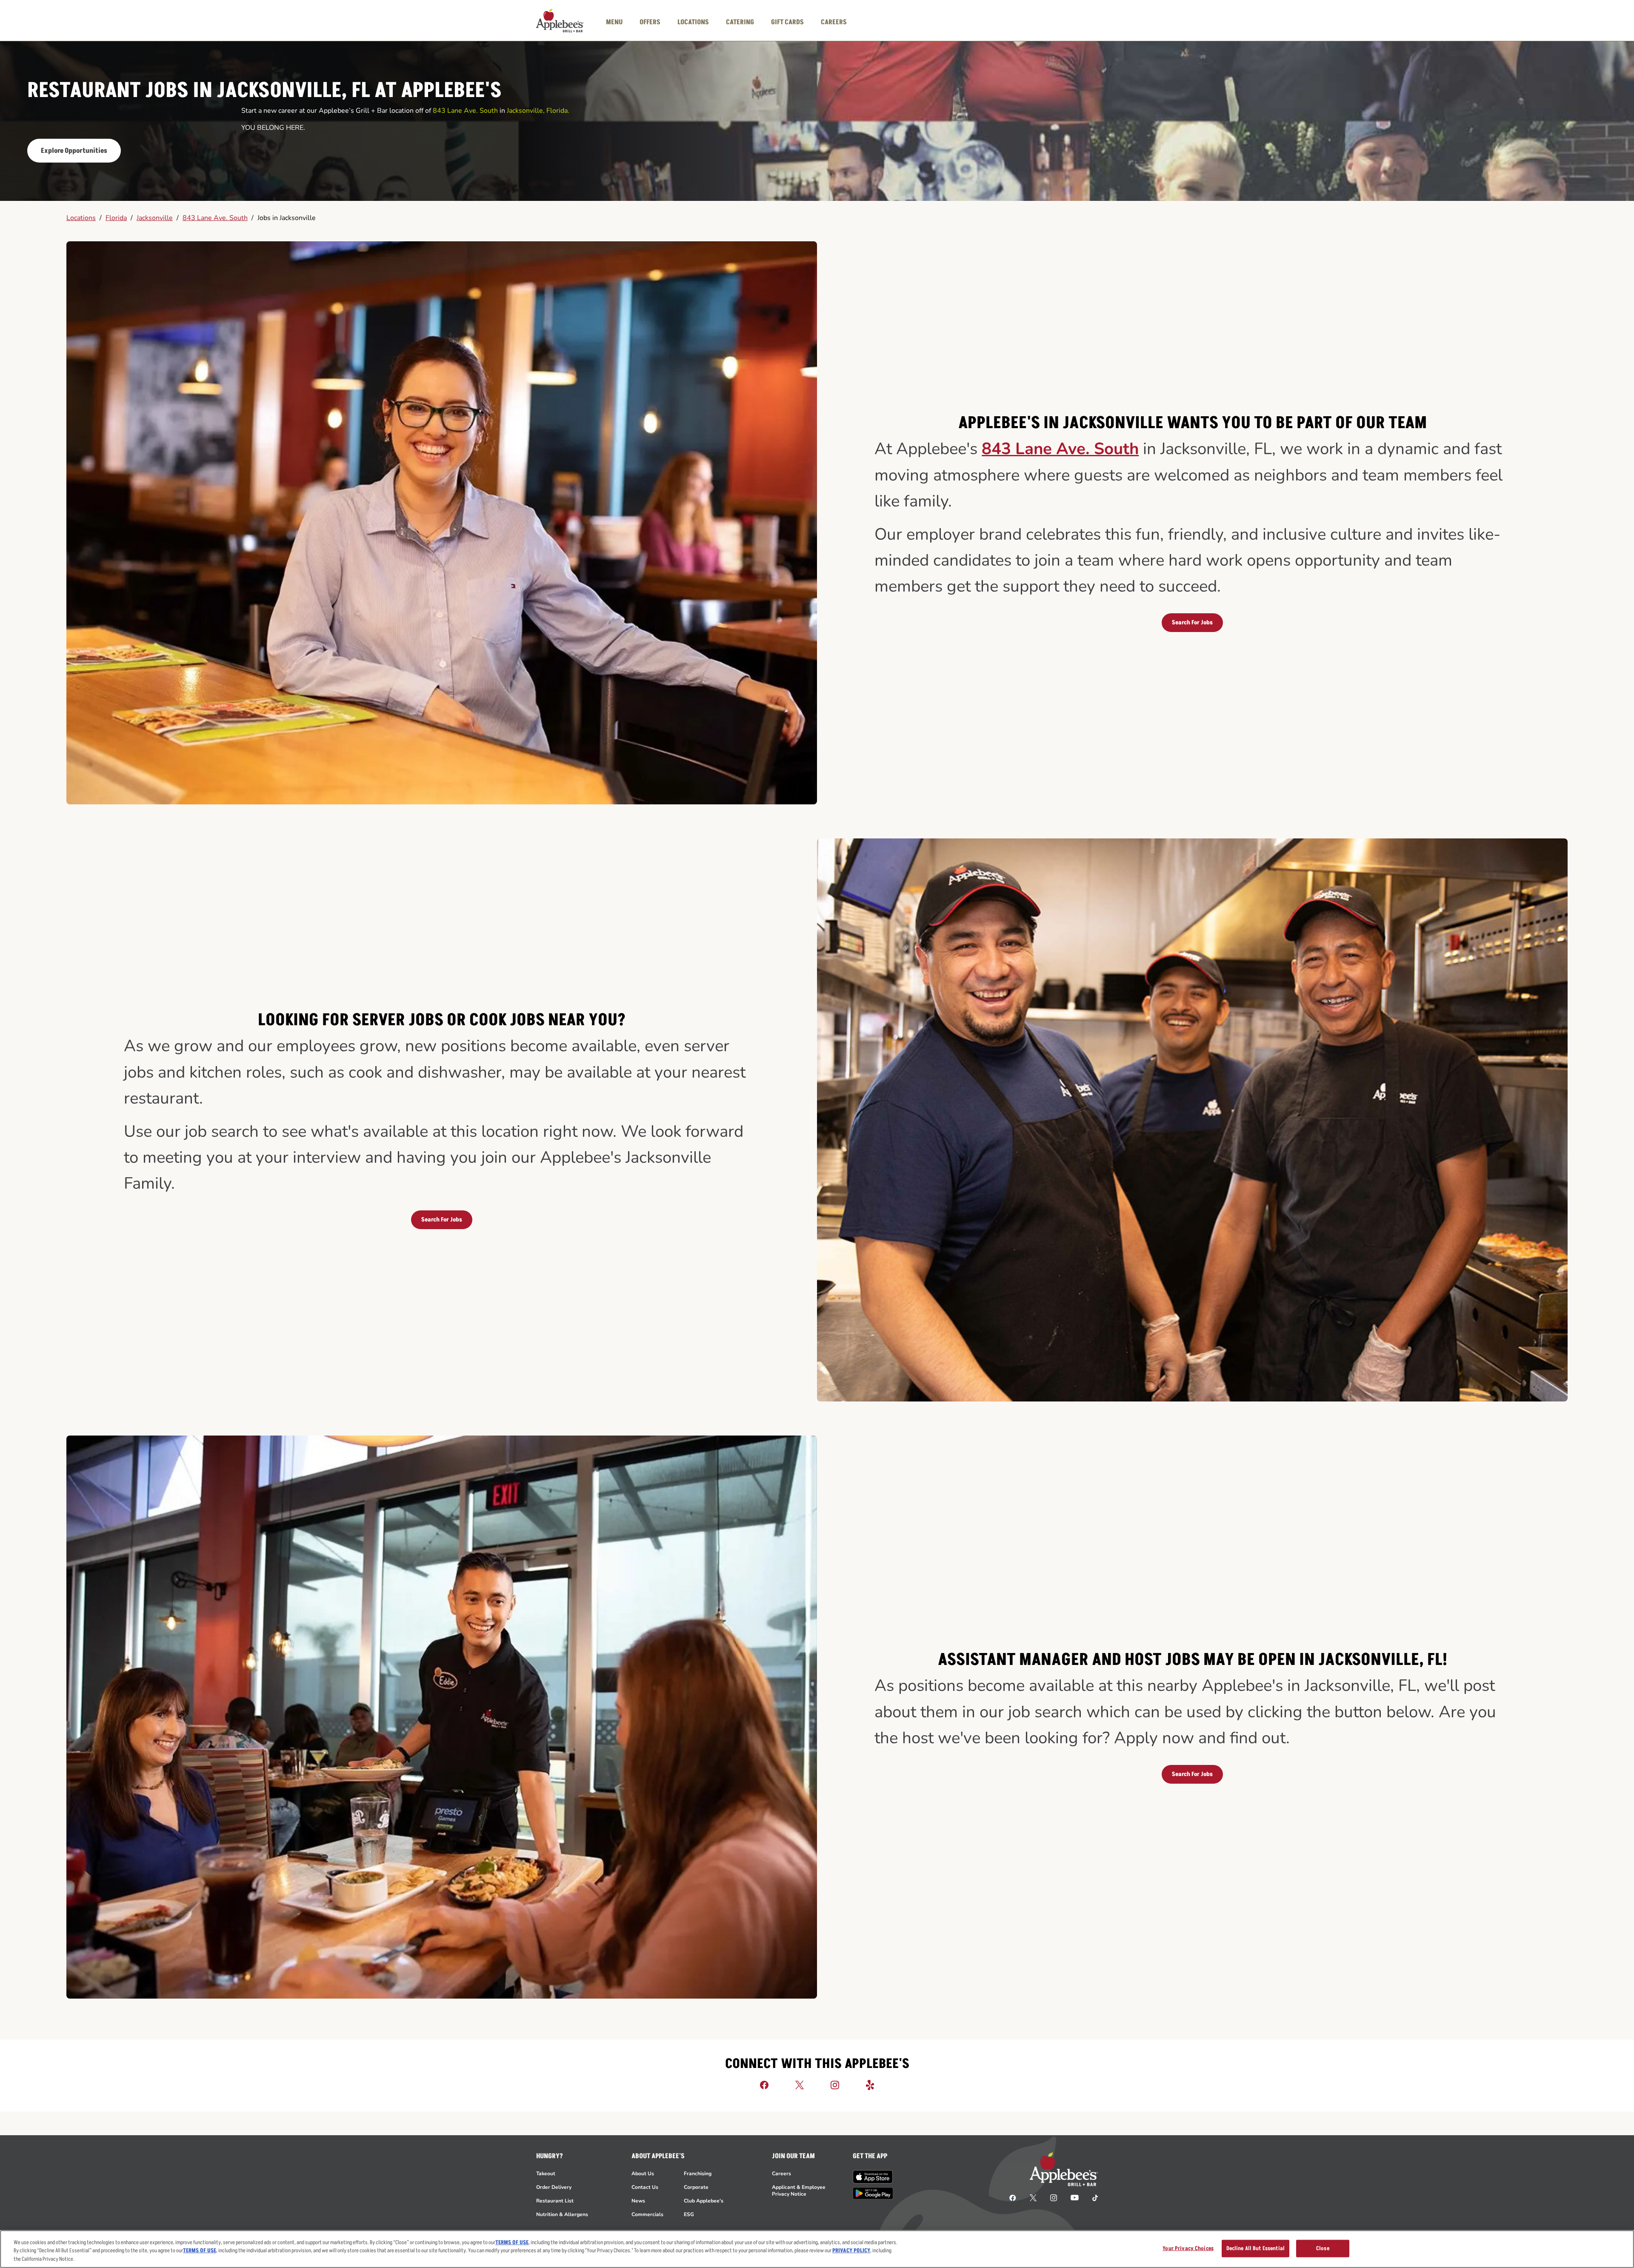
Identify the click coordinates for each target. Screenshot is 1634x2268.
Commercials (647, 2214)
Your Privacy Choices (1188, 2248)
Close (1323, 2248)
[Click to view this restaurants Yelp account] (870, 2085)
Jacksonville (155, 218)
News (638, 2201)
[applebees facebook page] (1013, 2197)
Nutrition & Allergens (562, 2214)
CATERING (740, 22)
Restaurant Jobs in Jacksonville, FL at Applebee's (264, 91)
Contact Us (645, 2187)
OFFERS (650, 22)
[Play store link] (873, 2193)
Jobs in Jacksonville (287, 218)
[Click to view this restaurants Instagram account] (835, 2085)
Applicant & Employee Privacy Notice (799, 2191)
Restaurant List (555, 2201)
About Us (643, 2174)
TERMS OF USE (512, 2242)
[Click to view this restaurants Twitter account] (800, 2085)
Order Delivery (554, 2187)
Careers (781, 2174)
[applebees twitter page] (1033, 2197)
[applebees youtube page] (1075, 2197)
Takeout (546, 2174)
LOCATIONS (693, 22)
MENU (614, 22)
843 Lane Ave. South (215, 218)
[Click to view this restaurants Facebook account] (764, 2085)
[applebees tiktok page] (1092, 2197)
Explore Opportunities (74, 151)
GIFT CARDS (787, 22)
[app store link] (873, 2177)
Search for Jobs (1192, 622)
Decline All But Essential (1255, 2248)
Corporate (696, 2187)
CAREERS (834, 22)
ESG (689, 2214)
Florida (116, 218)
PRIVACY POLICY (851, 2251)
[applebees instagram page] (1054, 2197)
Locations (81, 218)
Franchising (698, 2174)
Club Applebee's (704, 2201)
